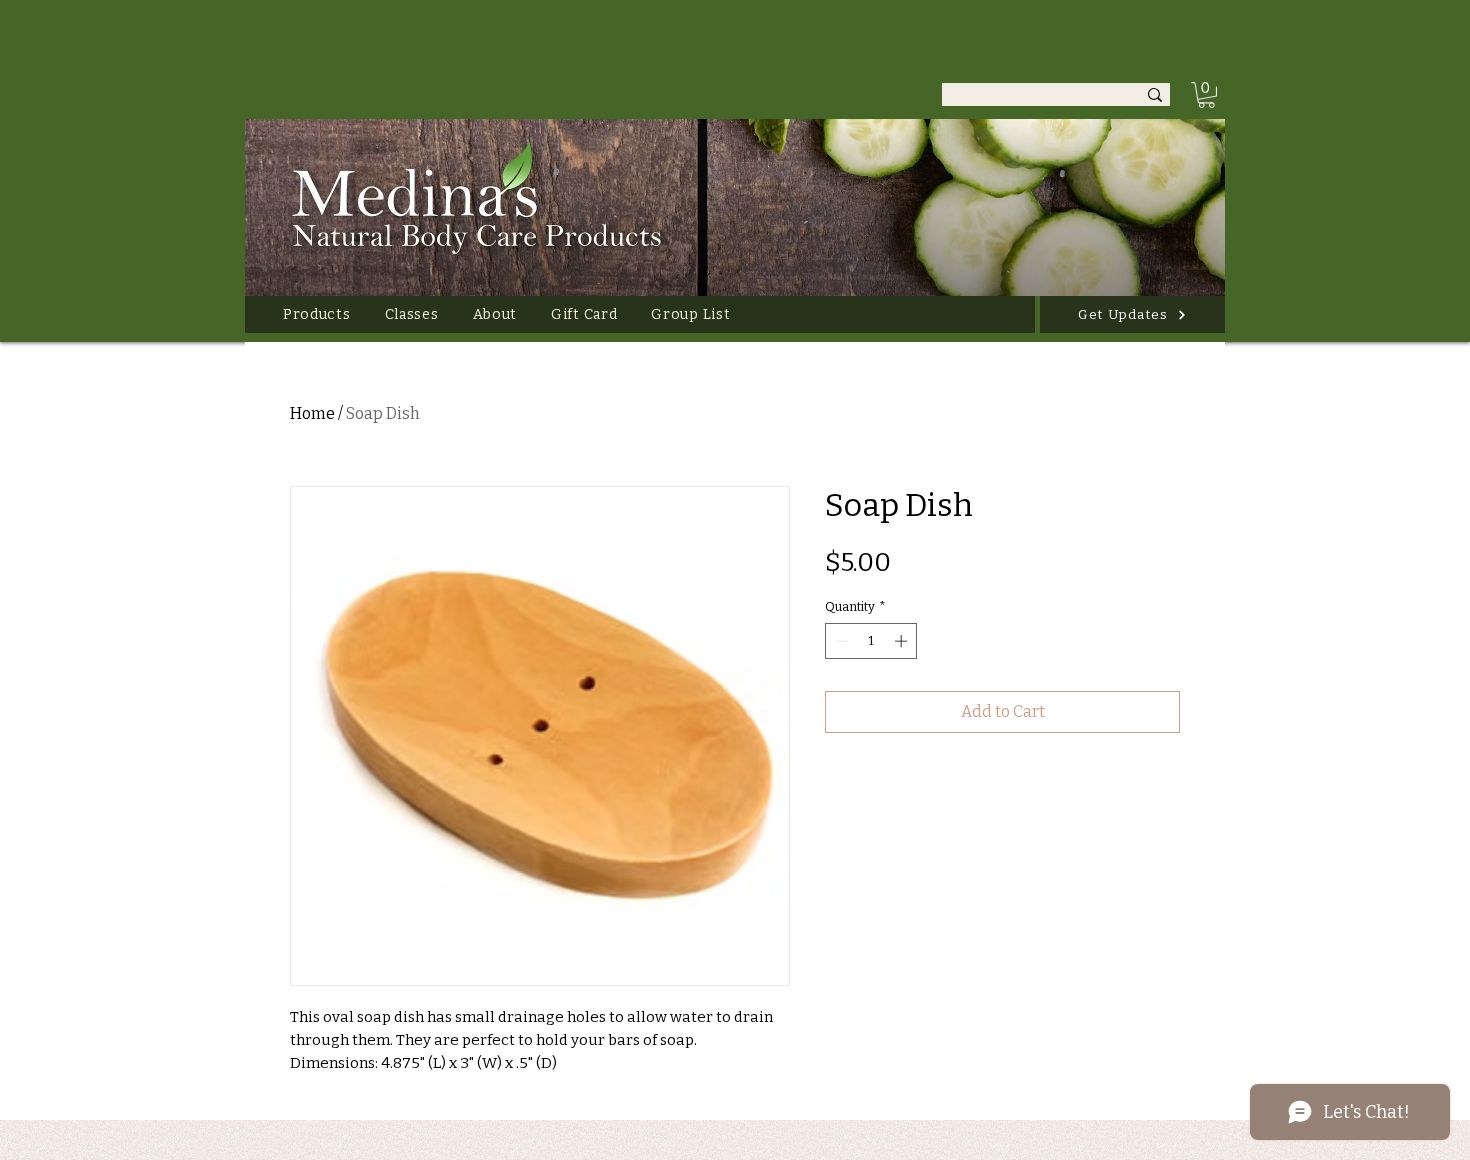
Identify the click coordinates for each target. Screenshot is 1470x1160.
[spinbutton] (871, 641)
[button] (317, 314)
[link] (1206, 95)
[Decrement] (840, 641)
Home (312, 413)
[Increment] (903, 641)
